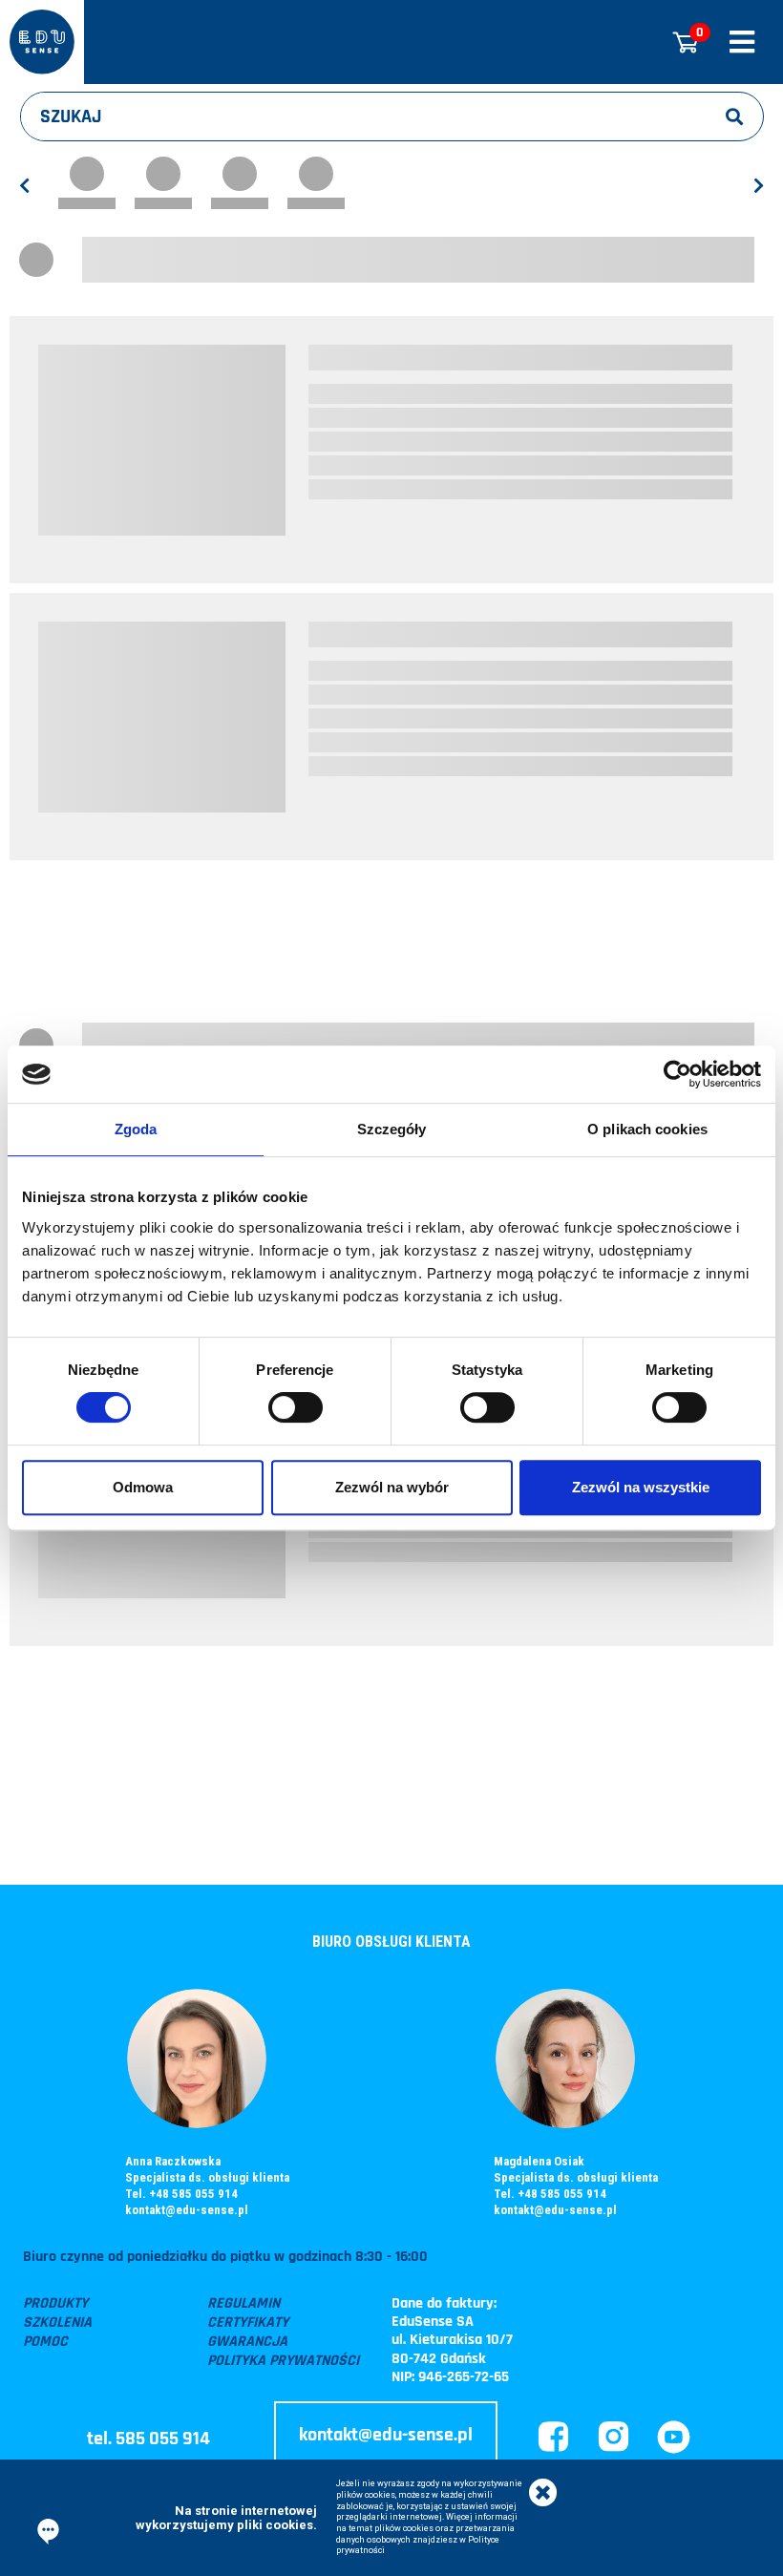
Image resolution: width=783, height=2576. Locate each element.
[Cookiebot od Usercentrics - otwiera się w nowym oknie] (677, 1074)
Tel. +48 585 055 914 (181, 2194)
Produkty (55, 2304)
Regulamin (243, 2304)
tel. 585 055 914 (148, 2439)
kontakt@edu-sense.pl (187, 2210)
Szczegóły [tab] (392, 1129)
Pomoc (45, 2342)
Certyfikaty (248, 2323)
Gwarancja (247, 2342)
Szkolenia (57, 2323)
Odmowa (143, 1487)
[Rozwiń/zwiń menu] (742, 42)
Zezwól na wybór (392, 1487)
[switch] (296, 1407)
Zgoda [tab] (136, 1129)
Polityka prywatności (283, 2361)
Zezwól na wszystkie (641, 1487)
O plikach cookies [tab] (647, 1129)
